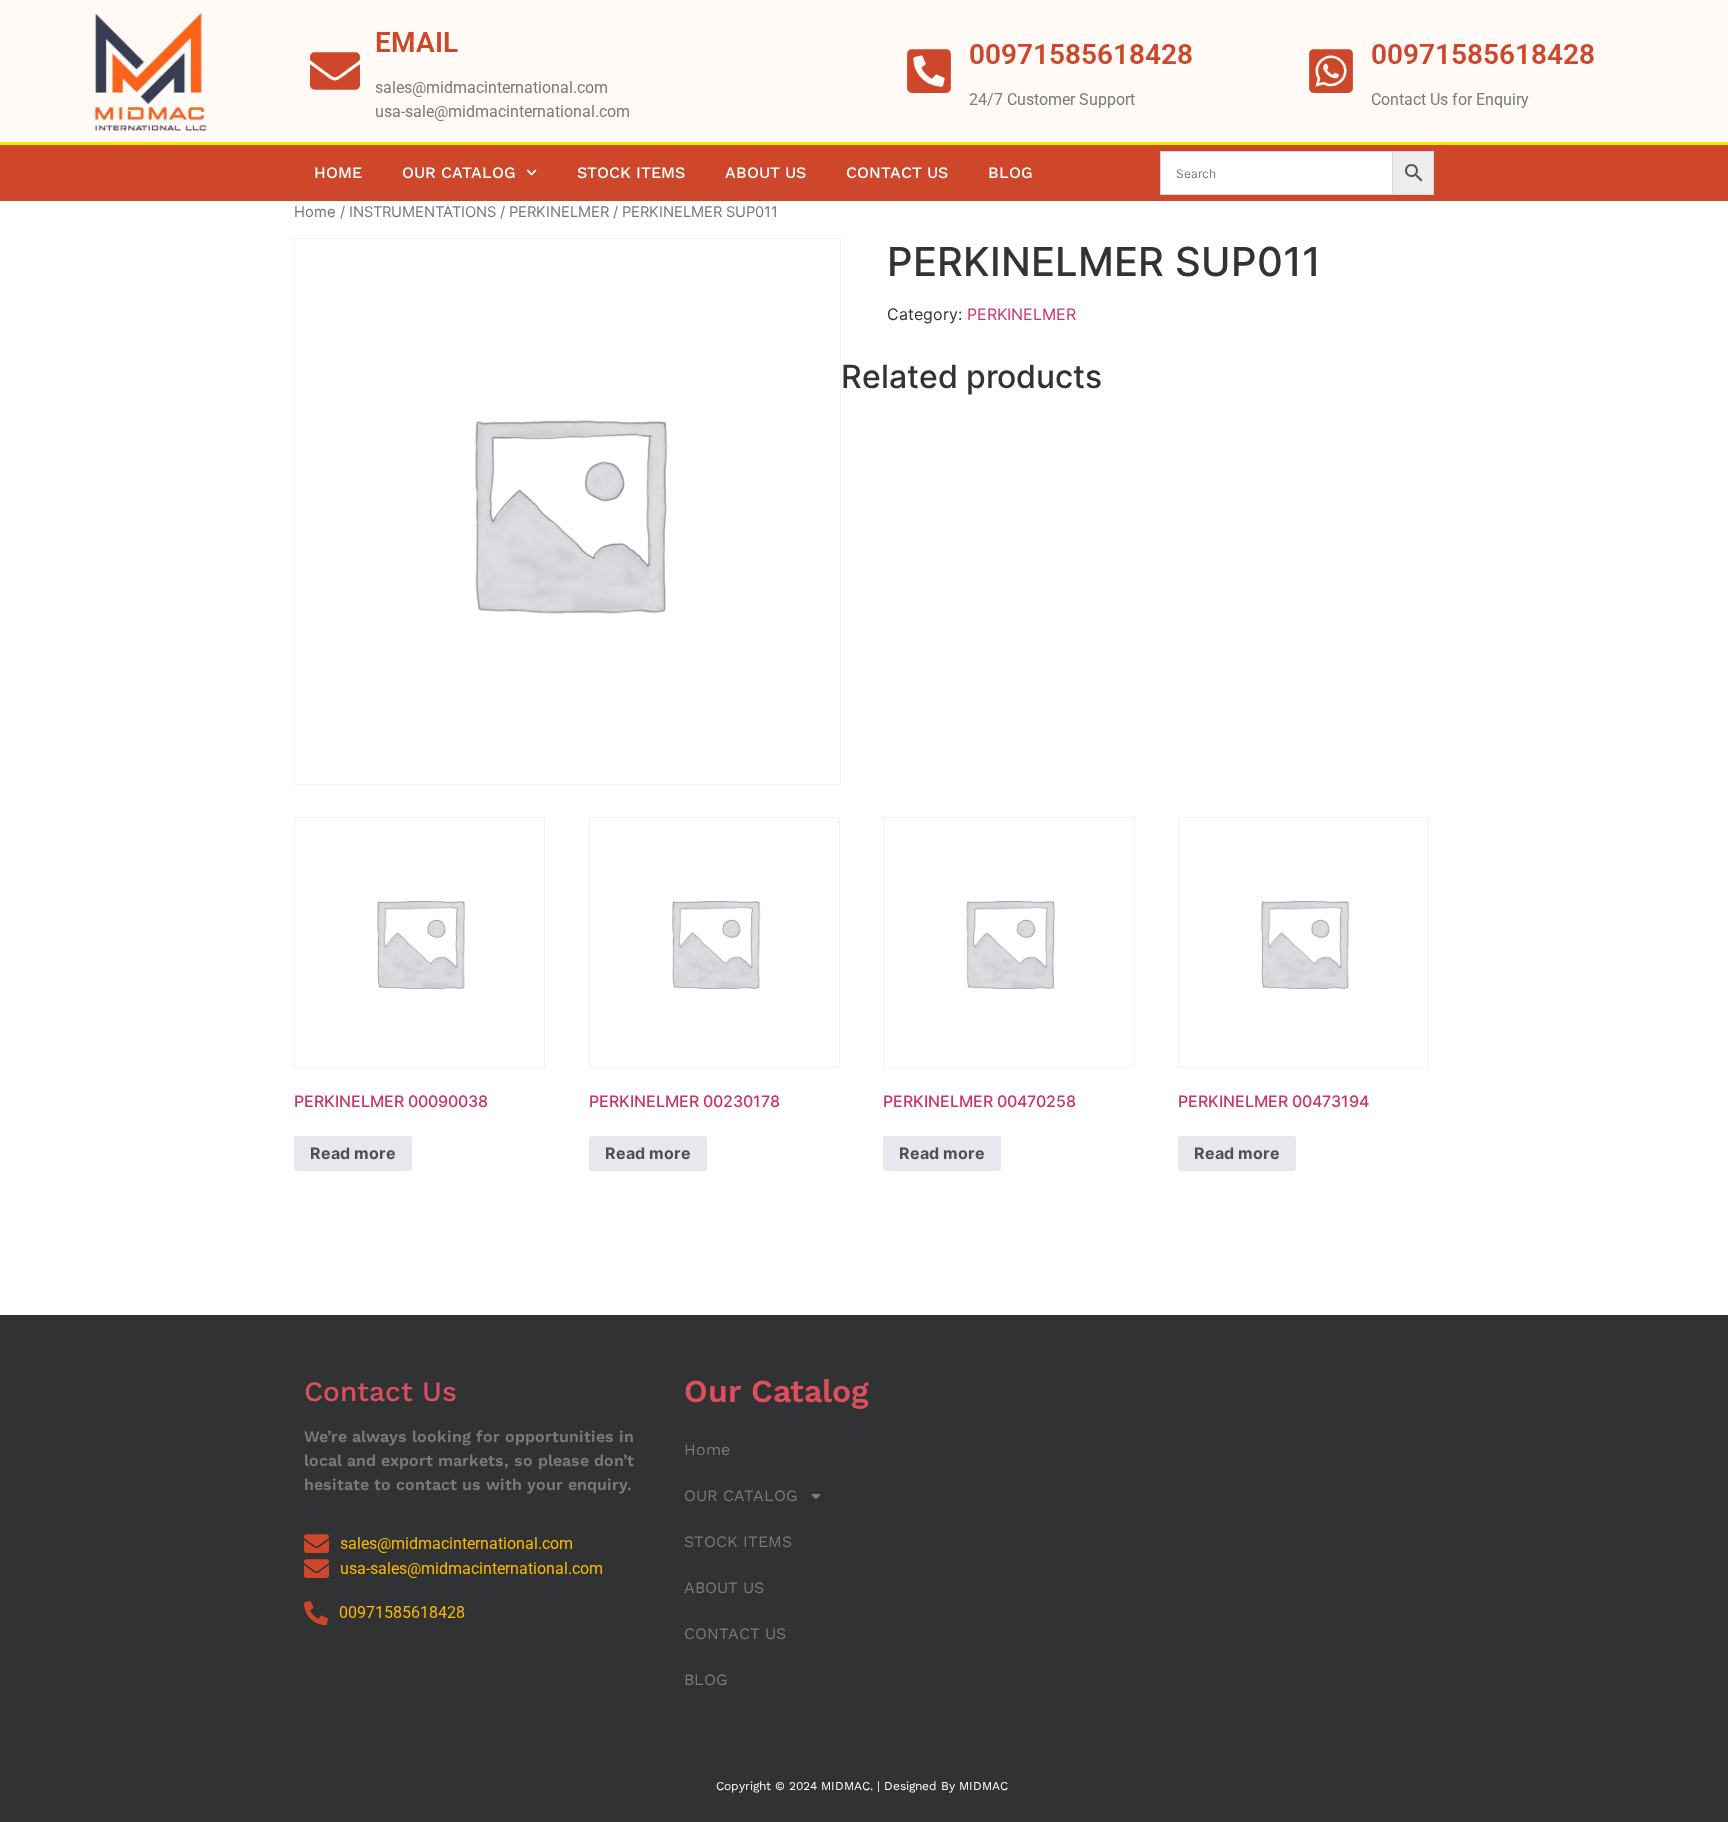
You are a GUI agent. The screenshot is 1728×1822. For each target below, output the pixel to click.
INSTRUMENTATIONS (422, 212)
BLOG (1010, 172)
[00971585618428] (1331, 71)
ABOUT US (765, 172)
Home (338, 172)
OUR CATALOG (459, 172)
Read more (353, 1153)
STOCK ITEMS (631, 172)
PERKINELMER (559, 212)
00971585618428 (1483, 54)
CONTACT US (897, 172)
